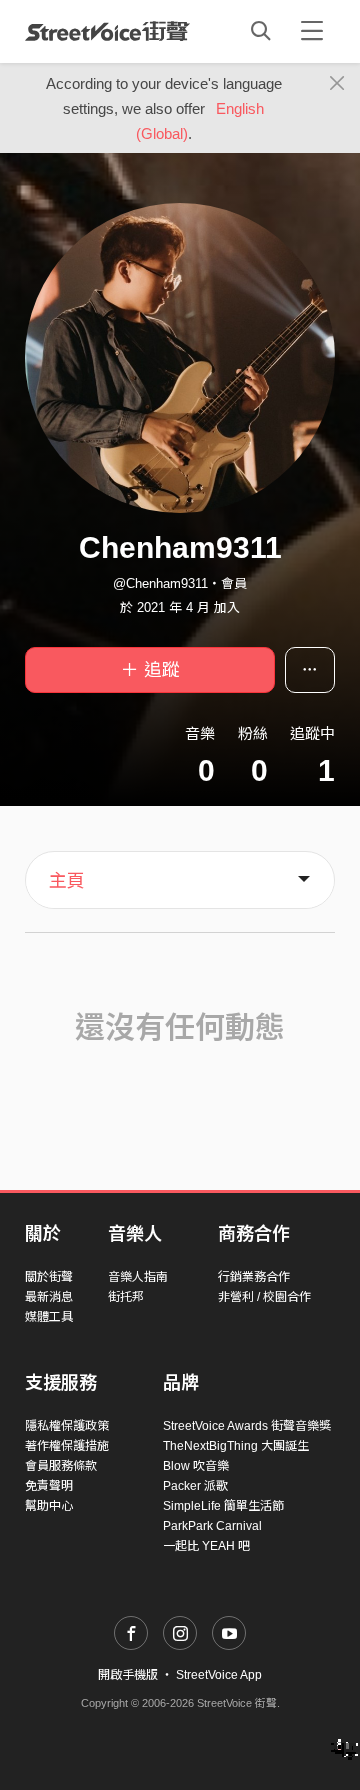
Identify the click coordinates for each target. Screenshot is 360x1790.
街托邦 (126, 1297)
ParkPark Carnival (212, 1526)
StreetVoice (107, 31)
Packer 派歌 (195, 1486)
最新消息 (49, 1297)
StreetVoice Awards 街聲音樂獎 (247, 1426)
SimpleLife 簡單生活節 (223, 1506)
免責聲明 (49, 1486)
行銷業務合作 (254, 1277)
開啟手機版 (128, 1675)
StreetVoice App (219, 1675)
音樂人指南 (138, 1277)
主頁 (67, 881)
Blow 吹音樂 (196, 1466)
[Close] (337, 84)
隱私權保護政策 (67, 1426)
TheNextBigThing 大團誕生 (236, 1446)
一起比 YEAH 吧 (206, 1546)
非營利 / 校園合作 (264, 1297)
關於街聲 (49, 1277)
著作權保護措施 (67, 1446)
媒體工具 (49, 1317)
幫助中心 (49, 1506)
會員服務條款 (61, 1466)
